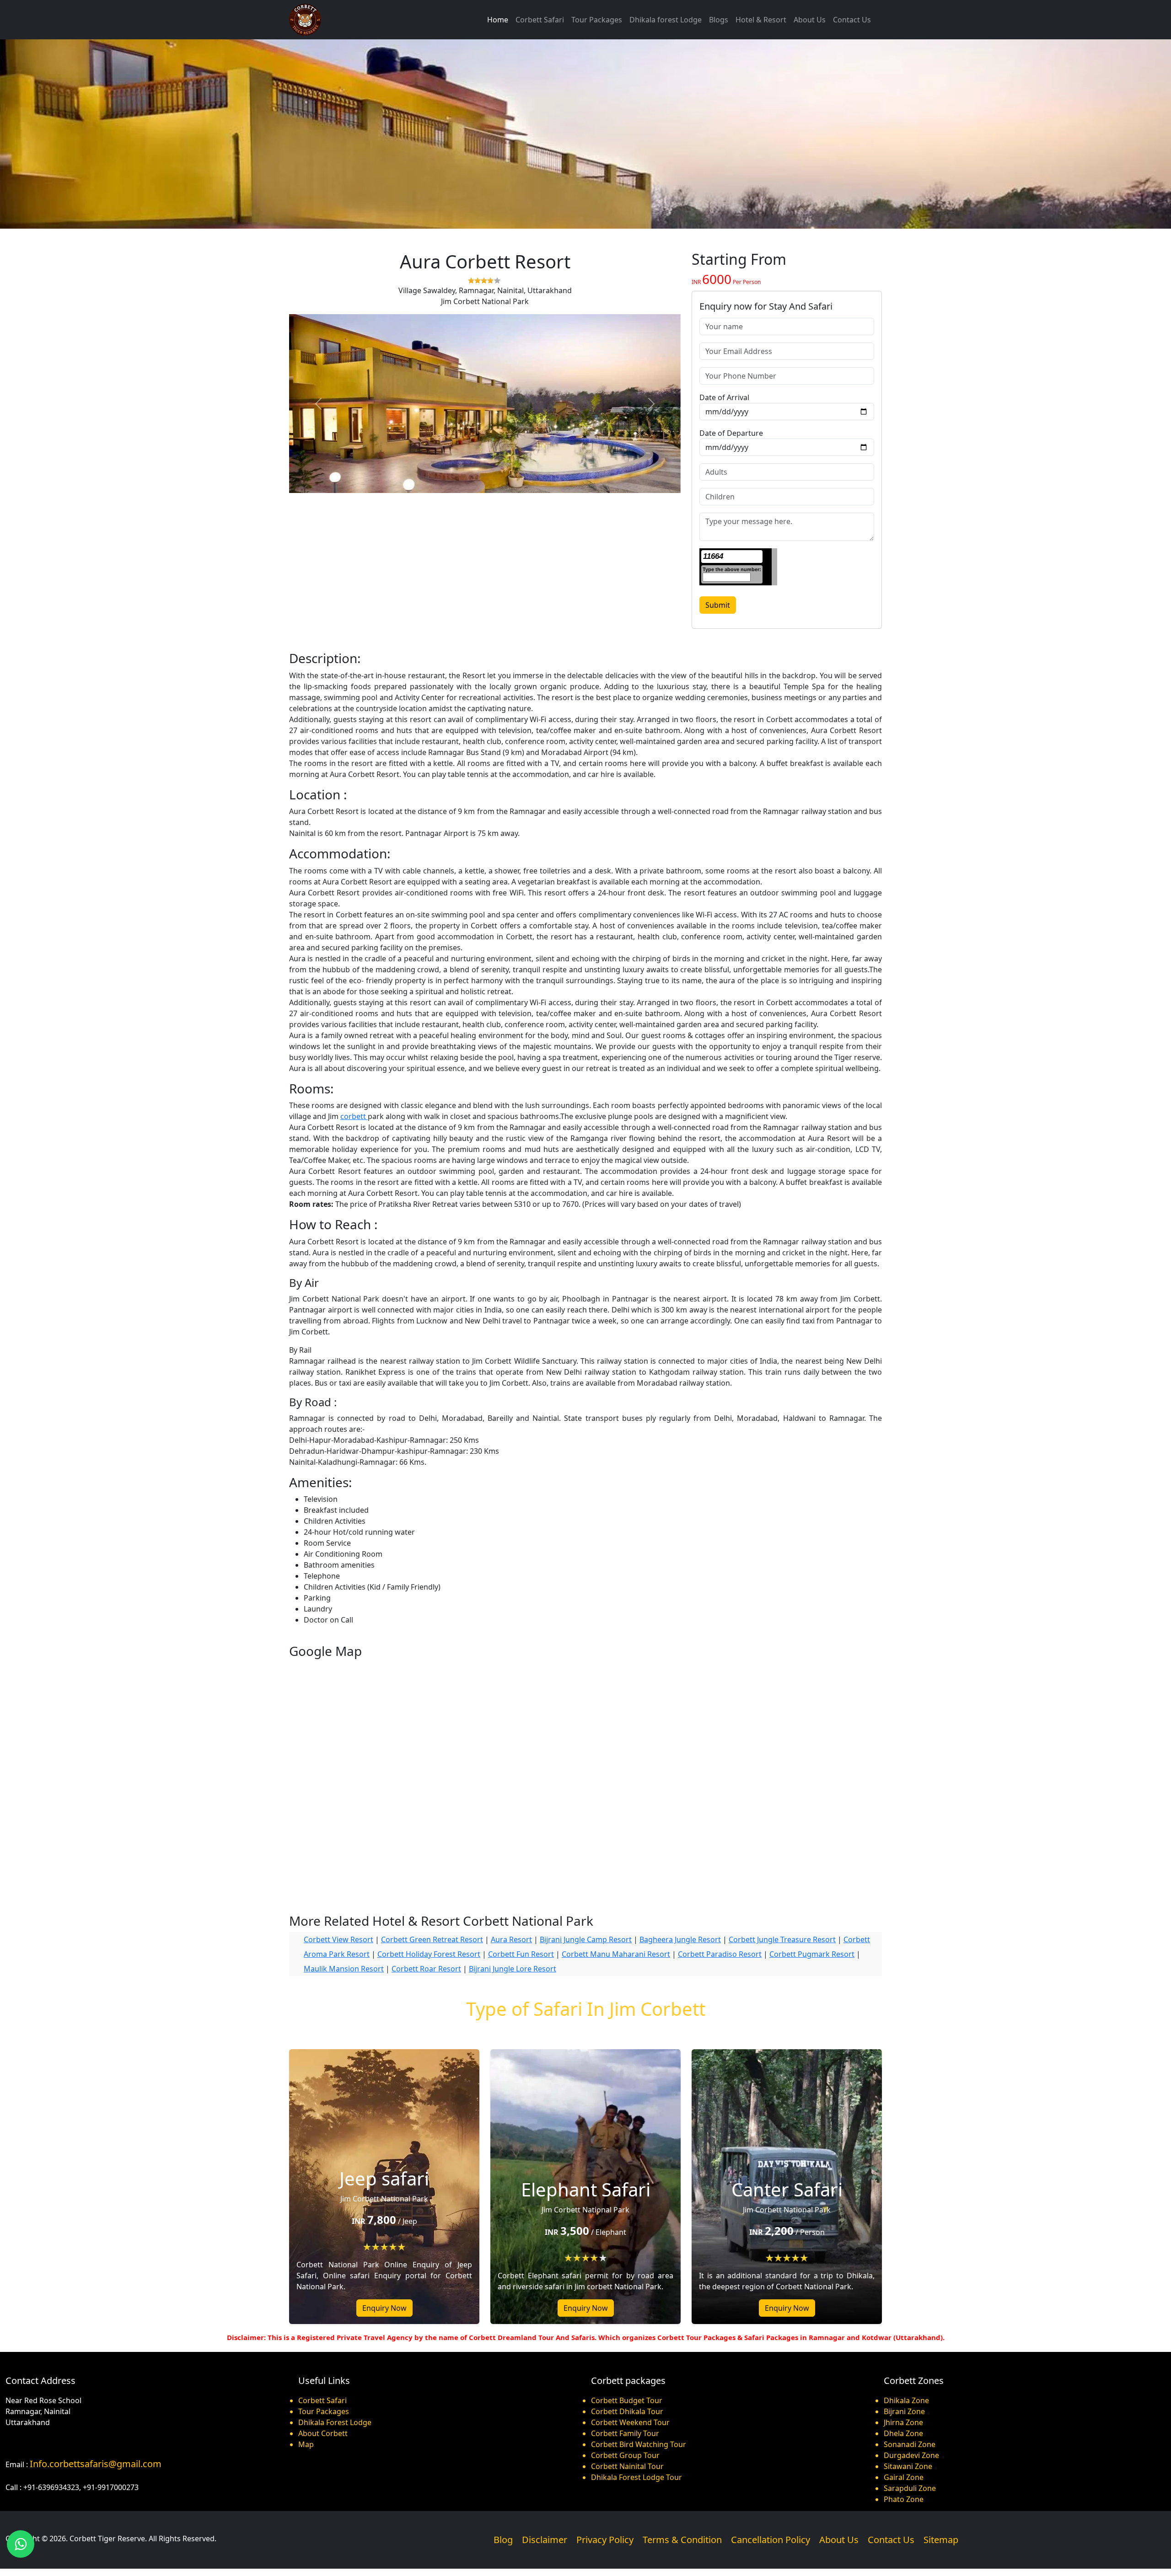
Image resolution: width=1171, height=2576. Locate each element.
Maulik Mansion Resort (344, 1969)
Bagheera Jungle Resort (680, 1939)
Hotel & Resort (761, 20)
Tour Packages (597, 20)
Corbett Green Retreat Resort (432, 1939)
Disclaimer (545, 2540)
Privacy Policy (605, 2540)
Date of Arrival (724, 397)
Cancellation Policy (771, 2540)
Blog (503, 2540)
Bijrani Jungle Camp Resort (586, 1939)
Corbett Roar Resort (426, 1969)
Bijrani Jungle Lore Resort (513, 1969)
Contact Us (852, 20)
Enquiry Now (384, 2308)
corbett (354, 1116)
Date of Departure (731, 433)
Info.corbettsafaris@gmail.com (96, 2464)
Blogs (719, 20)
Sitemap (941, 2540)
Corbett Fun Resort (521, 1954)
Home (498, 20)
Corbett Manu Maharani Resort (616, 1954)
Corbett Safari (540, 20)
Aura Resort (511, 1939)
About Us (810, 20)
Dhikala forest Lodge (666, 20)
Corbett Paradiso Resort (720, 1954)
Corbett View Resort (338, 1939)
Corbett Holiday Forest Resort (429, 1954)
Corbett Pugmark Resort (812, 1954)
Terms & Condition (682, 2540)
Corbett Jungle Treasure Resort (782, 1939)
